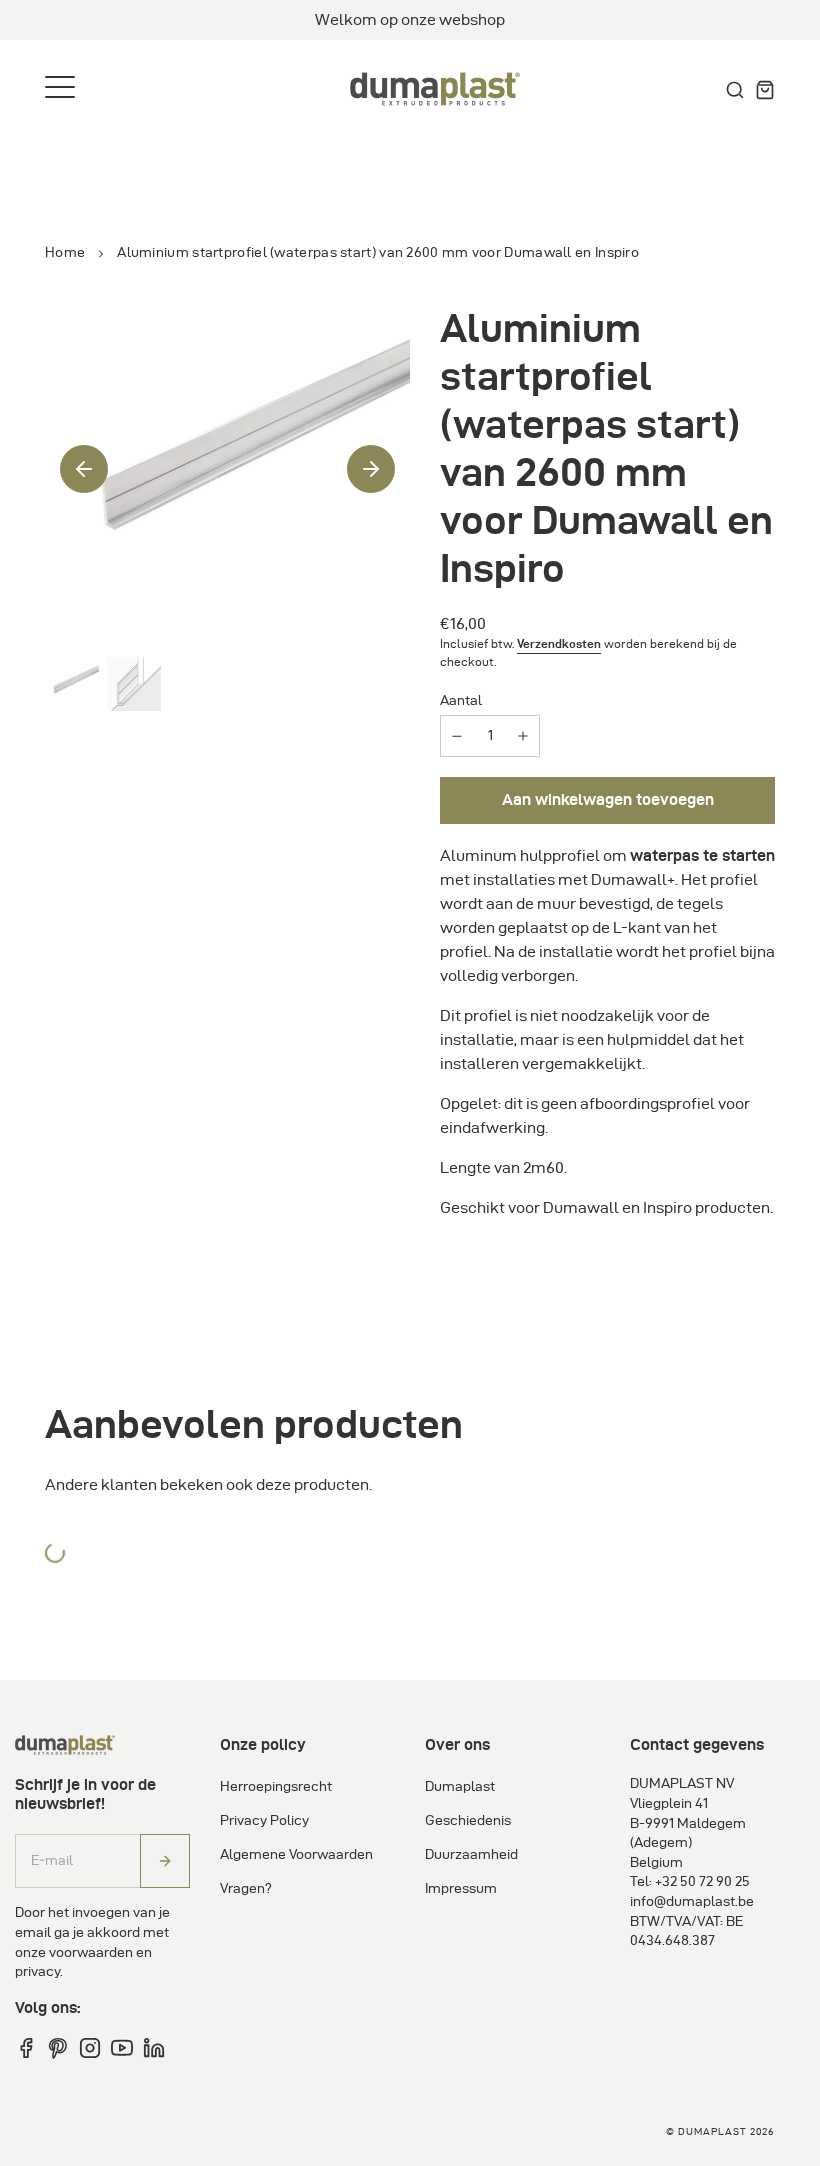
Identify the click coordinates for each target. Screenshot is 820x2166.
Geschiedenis (468, 1820)
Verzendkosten (559, 643)
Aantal (461, 700)
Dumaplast (460, 1786)
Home (65, 252)
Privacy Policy (264, 1820)
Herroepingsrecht (276, 1786)
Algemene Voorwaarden (296, 1854)
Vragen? (246, 1888)
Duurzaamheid (471, 1854)
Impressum (461, 1888)
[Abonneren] (165, 1861)
